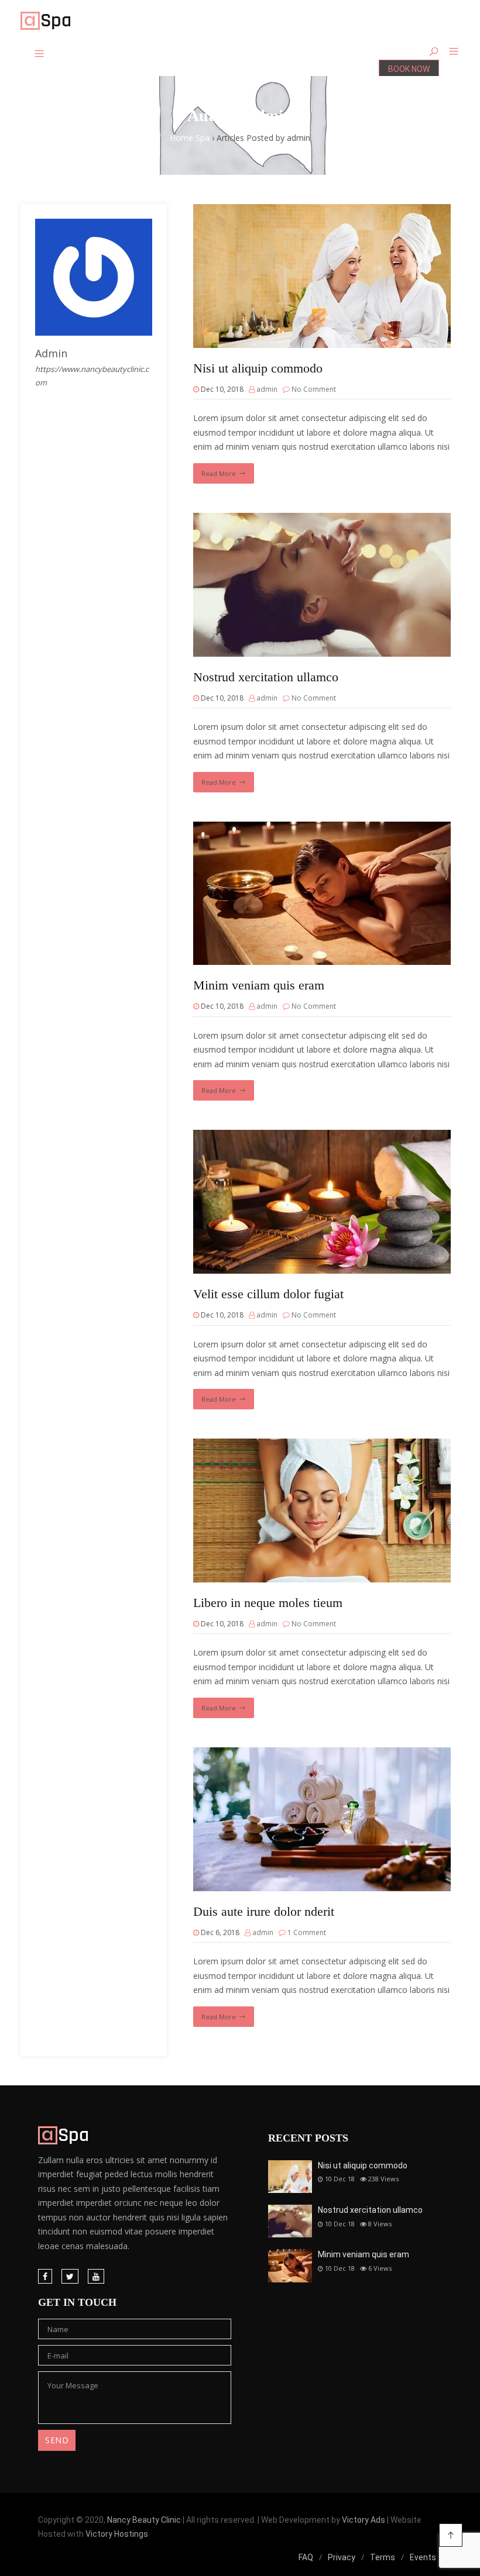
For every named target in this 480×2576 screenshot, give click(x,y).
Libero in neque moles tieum (268, 1603)
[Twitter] (70, 2276)
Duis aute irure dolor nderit (264, 1911)
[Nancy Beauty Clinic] (45, 22)
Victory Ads (364, 2520)
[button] (449, 52)
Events (423, 2557)
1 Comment (307, 1932)
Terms (383, 2557)
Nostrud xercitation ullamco (266, 677)
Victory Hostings (117, 2534)
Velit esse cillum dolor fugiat (268, 1294)
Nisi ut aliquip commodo (258, 368)
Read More (219, 473)
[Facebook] (45, 2276)
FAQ (306, 2557)
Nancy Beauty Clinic (144, 2520)
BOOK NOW (409, 69)
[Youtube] (96, 2276)
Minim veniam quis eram (259, 985)
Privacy (342, 2557)
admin (267, 389)
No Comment (314, 389)
